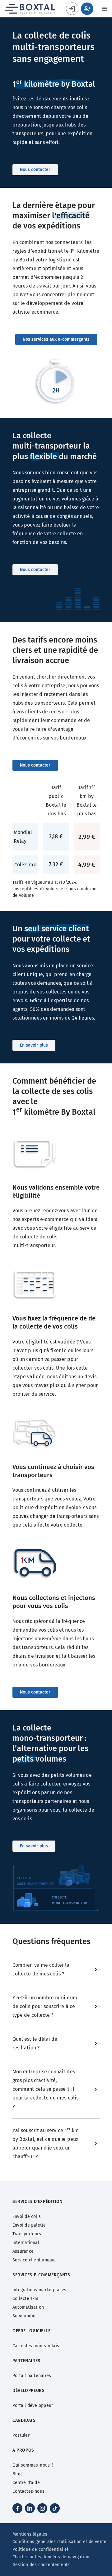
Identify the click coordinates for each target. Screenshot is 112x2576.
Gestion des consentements (41, 2565)
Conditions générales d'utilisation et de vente (59, 2542)
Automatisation (28, 2307)
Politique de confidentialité (41, 2549)
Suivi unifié (24, 2316)
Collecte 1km (26, 2299)
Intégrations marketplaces (40, 2290)
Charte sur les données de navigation (51, 2557)
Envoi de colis (27, 2217)
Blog (17, 2474)
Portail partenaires (32, 2376)
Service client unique (34, 2260)
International (26, 2243)
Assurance (23, 2251)
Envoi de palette (29, 2225)
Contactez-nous (28, 2491)
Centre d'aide (26, 2483)
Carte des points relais (36, 2346)
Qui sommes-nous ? (33, 2465)
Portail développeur (33, 2405)
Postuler (21, 2435)
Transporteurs (27, 2234)
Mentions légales (30, 2534)
